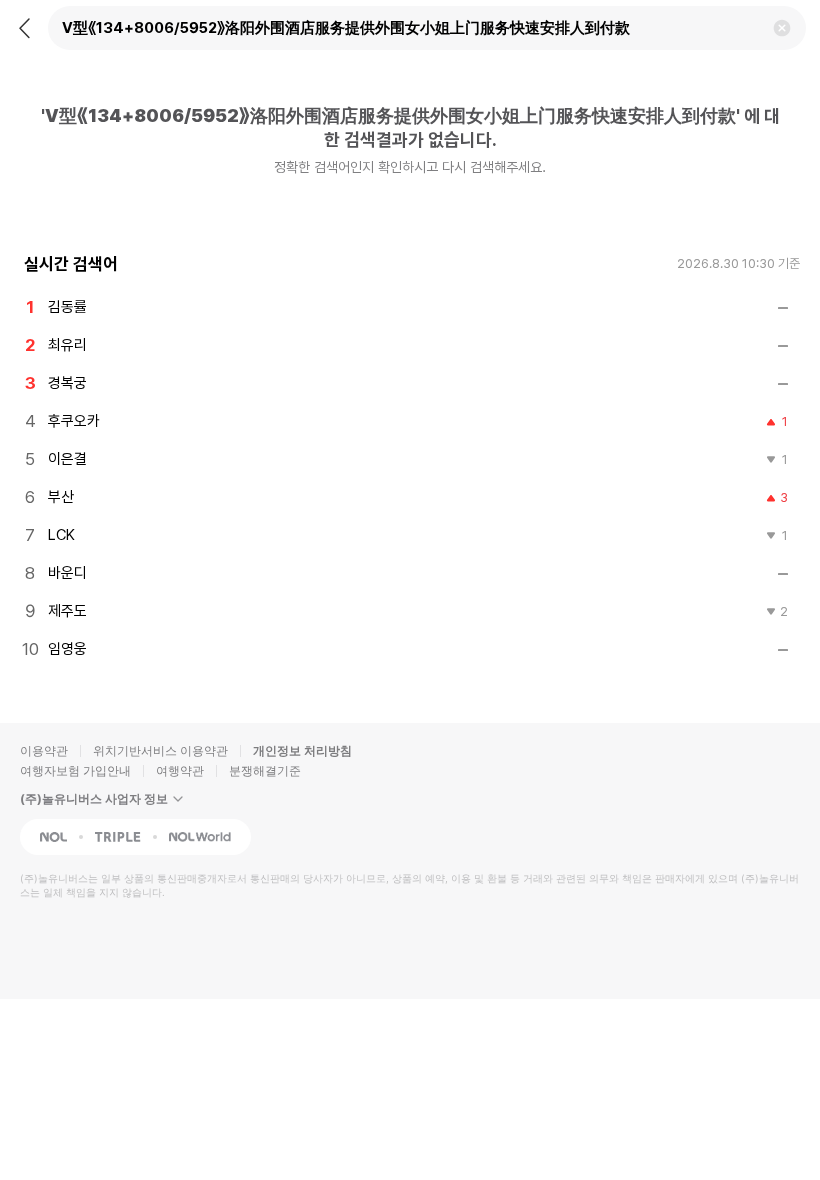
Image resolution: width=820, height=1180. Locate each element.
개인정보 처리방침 (302, 750)
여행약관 (180, 770)
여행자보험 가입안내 (75, 770)
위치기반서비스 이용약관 (160, 750)
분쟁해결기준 (265, 770)
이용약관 (44, 750)
